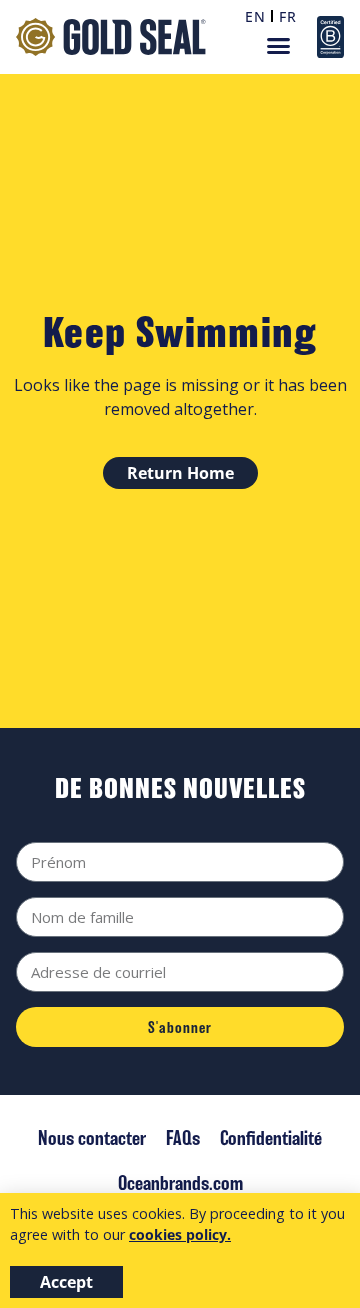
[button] (278, 46)
